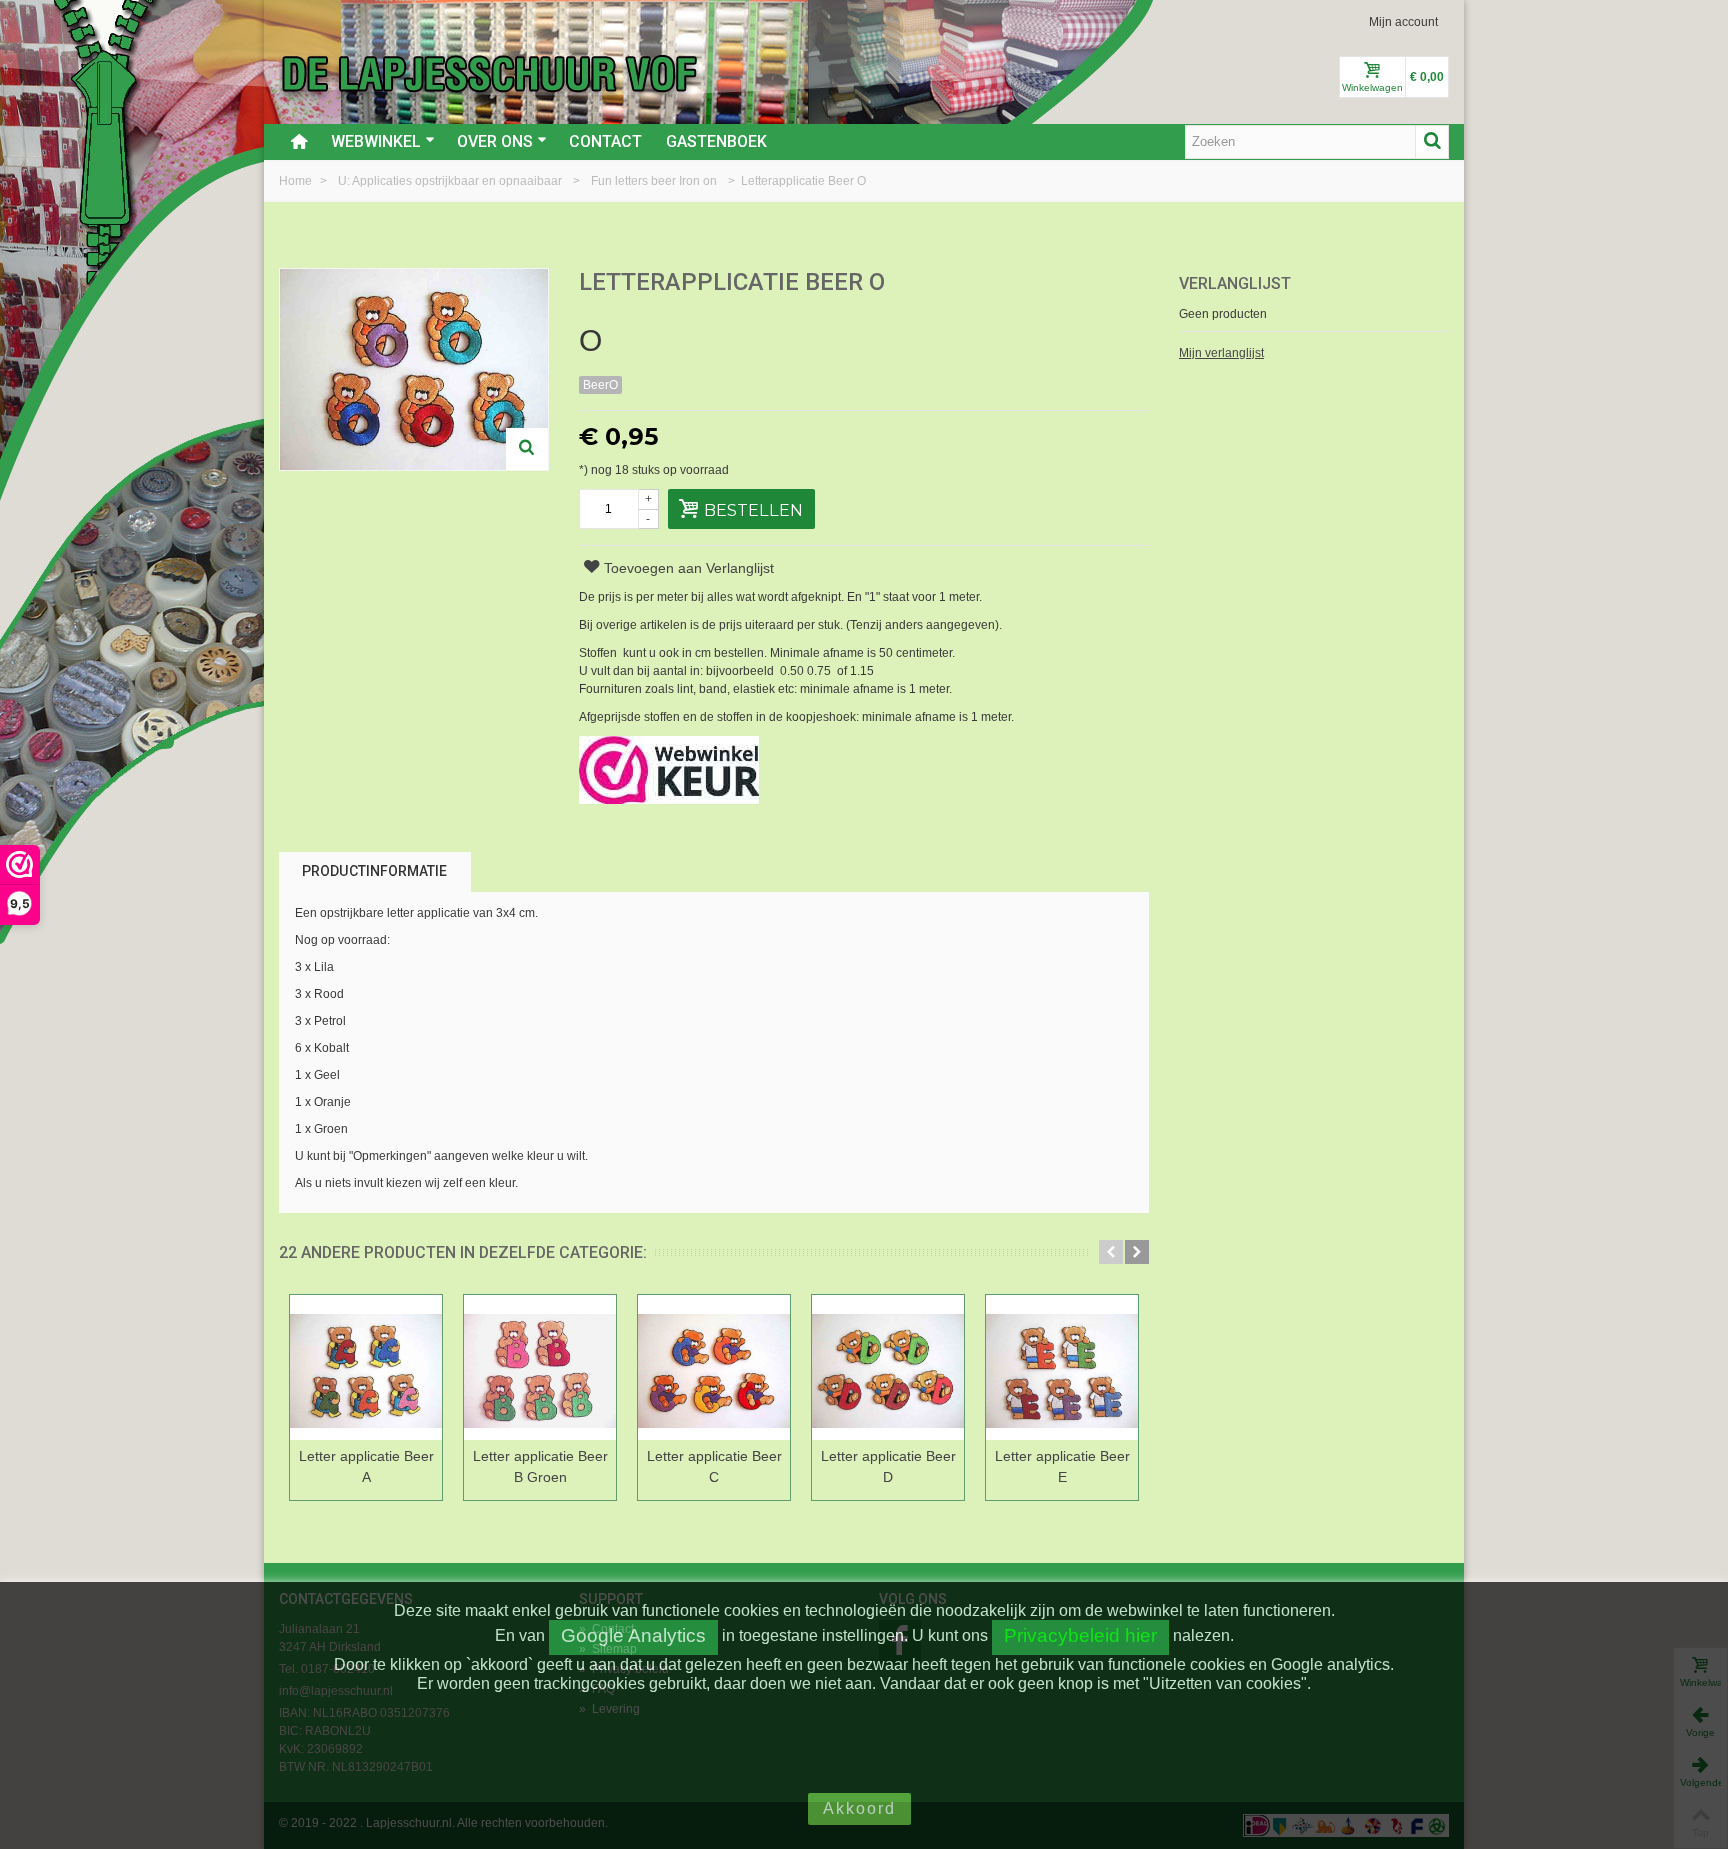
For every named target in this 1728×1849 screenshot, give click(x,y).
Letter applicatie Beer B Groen (540, 1466)
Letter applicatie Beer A (366, 1466)
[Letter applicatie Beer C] (714, 1367)
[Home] (299, 142)
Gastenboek (716, 141)
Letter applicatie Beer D (888, 1466)
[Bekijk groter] (527, 449)
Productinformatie (374, 871)
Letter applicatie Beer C (714, 1466)
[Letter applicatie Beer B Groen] (540, 1367)
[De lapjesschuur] (489, 73)
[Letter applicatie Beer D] (888, 1367)
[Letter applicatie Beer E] (1062, 1367)
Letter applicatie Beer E (1062, 1466)
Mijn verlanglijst (1221, 353)
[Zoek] (1432, 142)
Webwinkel (376, 141)
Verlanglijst (1235, 283)
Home (297, 181)
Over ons (495, 141)
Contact (605, 141)
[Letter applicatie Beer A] (366, 1367)
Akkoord (859, 1808)
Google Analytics (633, 1635)
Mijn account (1403, 22)
